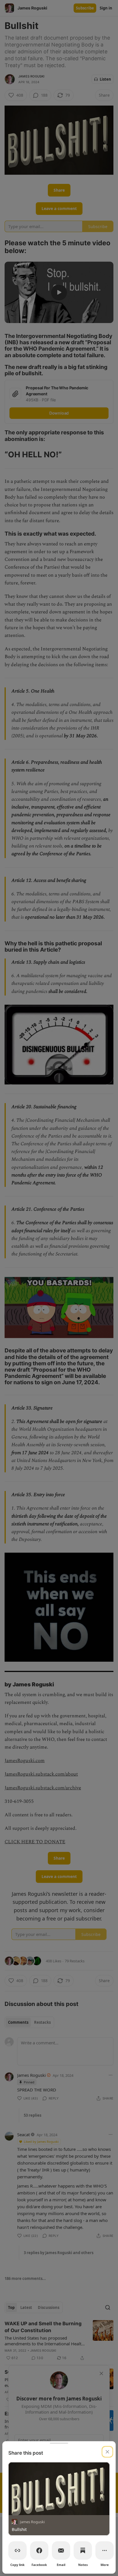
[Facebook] (39, 2550)
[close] (107, 2452)
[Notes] (83, 2550)
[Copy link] (17, 2550)
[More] (105, 2550)
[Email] (61, 2550)
